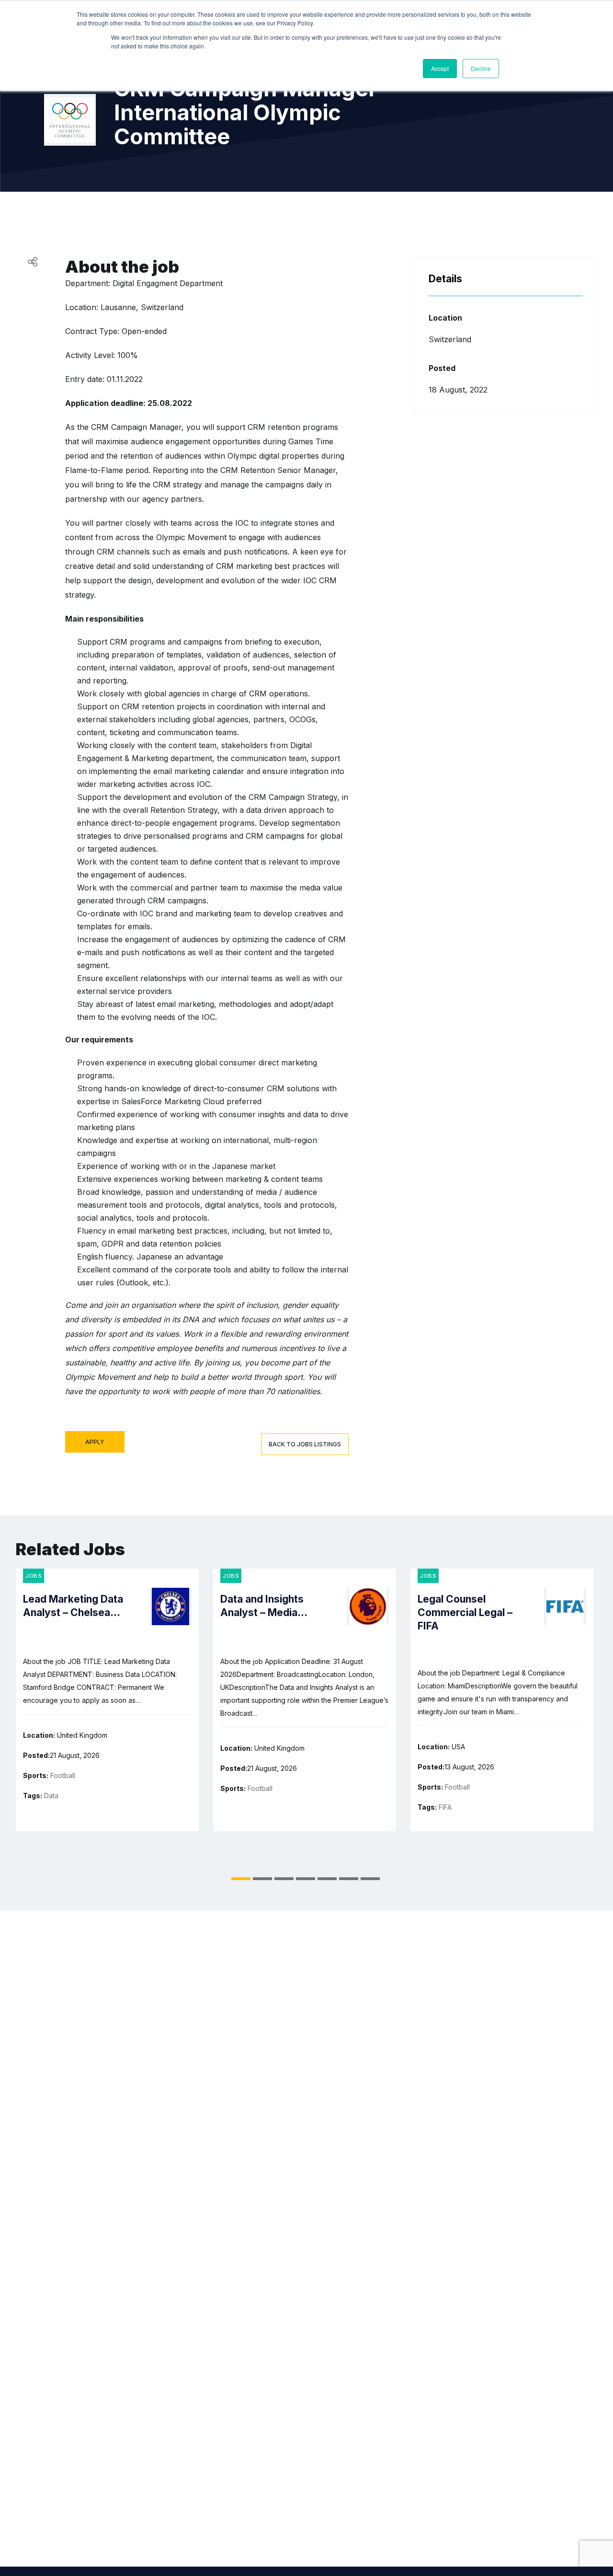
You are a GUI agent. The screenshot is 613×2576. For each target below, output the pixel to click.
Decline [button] (481, 68)
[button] (241, 1879)
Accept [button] (440, 68)
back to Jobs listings (305, 1444)
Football (63, 1775)
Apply (95, 1442)
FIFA (445, 1807)
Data (51, 1796)
